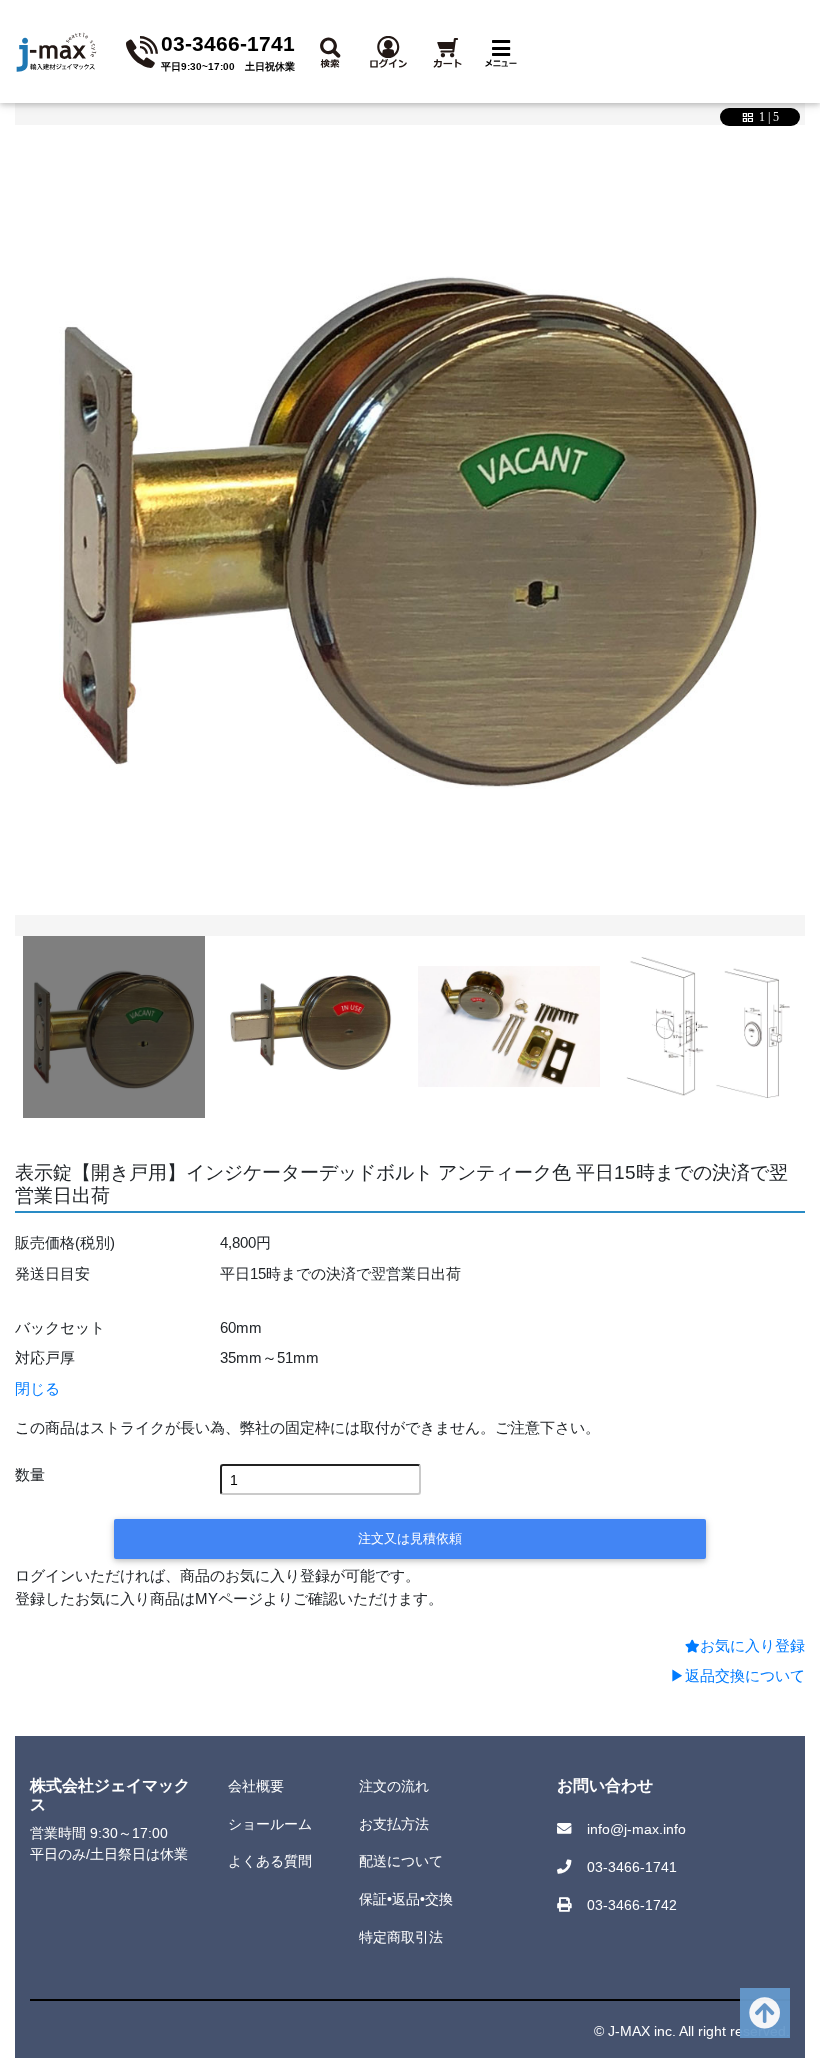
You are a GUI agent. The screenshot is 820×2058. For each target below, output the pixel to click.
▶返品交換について (737, 1675)
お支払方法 (394, 1824)
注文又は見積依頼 (410, 1538)
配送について (401, 1861)
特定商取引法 (401, 1937)
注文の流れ (394, 1786)
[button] (335, 51)
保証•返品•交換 (406, 1899)
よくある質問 (270, 1861)
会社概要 (256, 1786)
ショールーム (270, 1824)
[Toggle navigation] (505, 51)
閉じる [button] (37, 1388)
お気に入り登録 (752, 1645)
